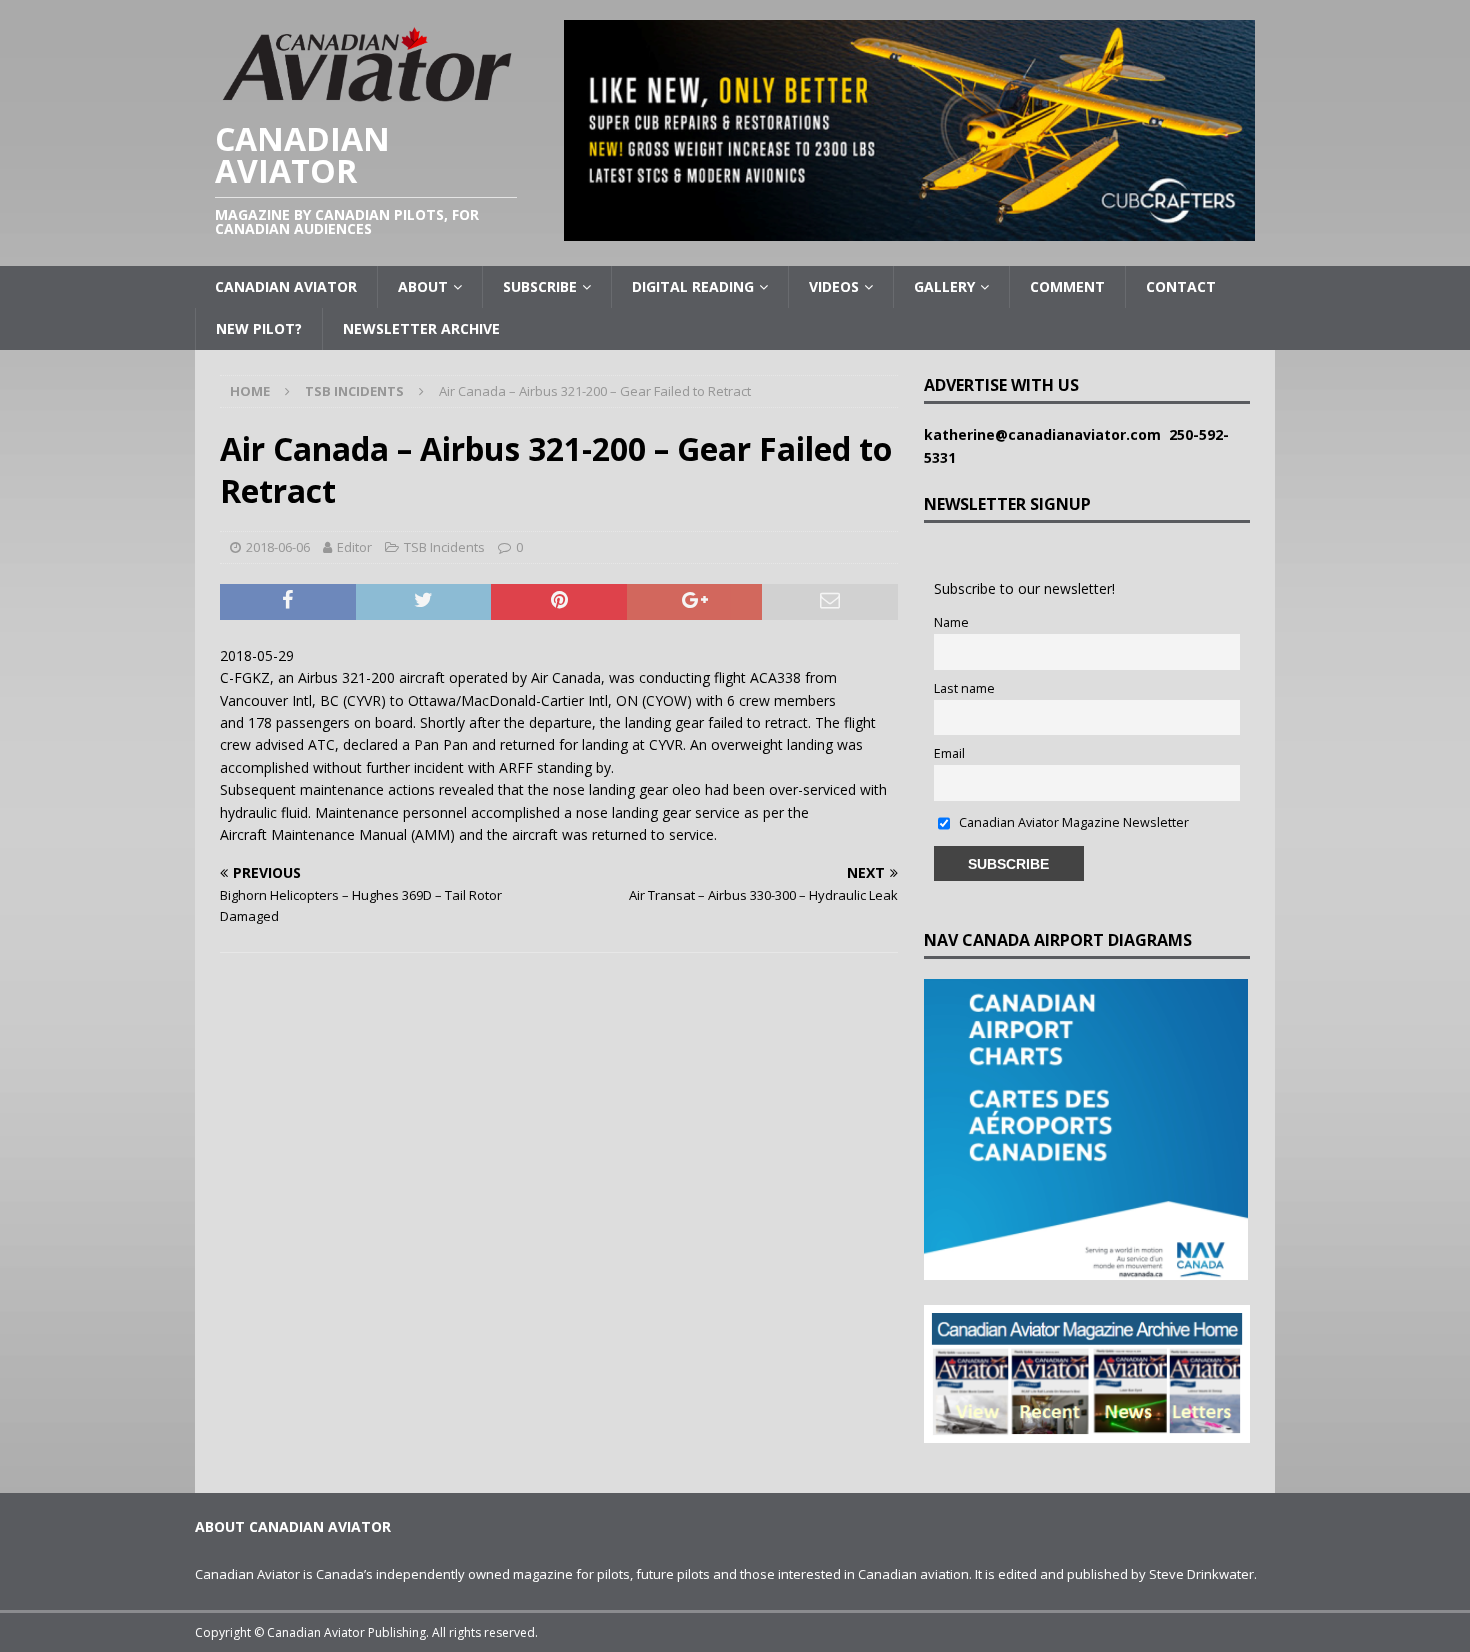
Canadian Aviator (286, 286)
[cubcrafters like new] (909, 229)
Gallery (944, 286)
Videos (834, 286)
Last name (964, 688)
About (423, 286)
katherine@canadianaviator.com (1046, 434)
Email (949, 753)
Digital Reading (693, 286)
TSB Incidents (444, 547)
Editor (354, 547)
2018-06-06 (278, 547)
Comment (1067, 286)
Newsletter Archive (421, 328)
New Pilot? (259, 328)
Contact (1181, 286)
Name (951, 622)
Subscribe (540, 286)
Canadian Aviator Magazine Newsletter (1072, 822)
